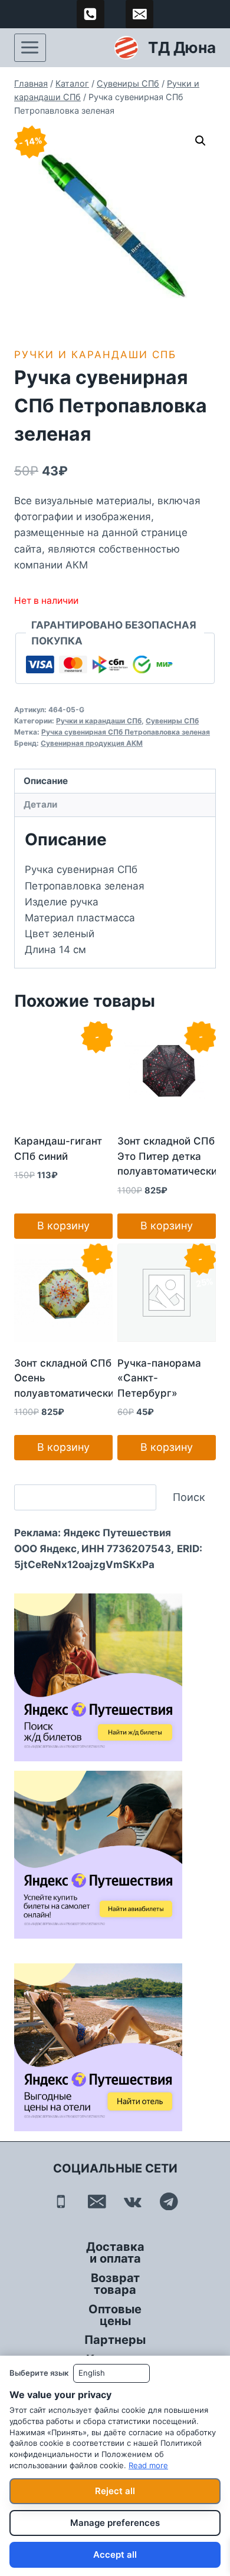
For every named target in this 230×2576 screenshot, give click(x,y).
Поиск (189, 1497)
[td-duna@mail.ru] (140, 14)
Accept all (115, 2554)
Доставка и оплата (115, 2253)
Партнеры (115, 2340)
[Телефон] (61, 2201)
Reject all (115, 2491)
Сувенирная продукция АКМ (92, 743)
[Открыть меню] (30, 48)
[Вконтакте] (133, 2201)
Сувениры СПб (172, 721)
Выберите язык (39, 2373)
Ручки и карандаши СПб (95, 355)
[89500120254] (91, 14)
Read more (148, 2465)
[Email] (97, 2201)
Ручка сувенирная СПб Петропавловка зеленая (126, 732)
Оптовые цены (115, 2315)
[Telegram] (169, 2201)
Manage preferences (115, 2523)
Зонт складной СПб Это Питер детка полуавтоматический (170, 1156)
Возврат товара (115, 2284)
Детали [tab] (40, 804)
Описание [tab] (46, 781)
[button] (201, 141)
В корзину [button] (63, 1226)
